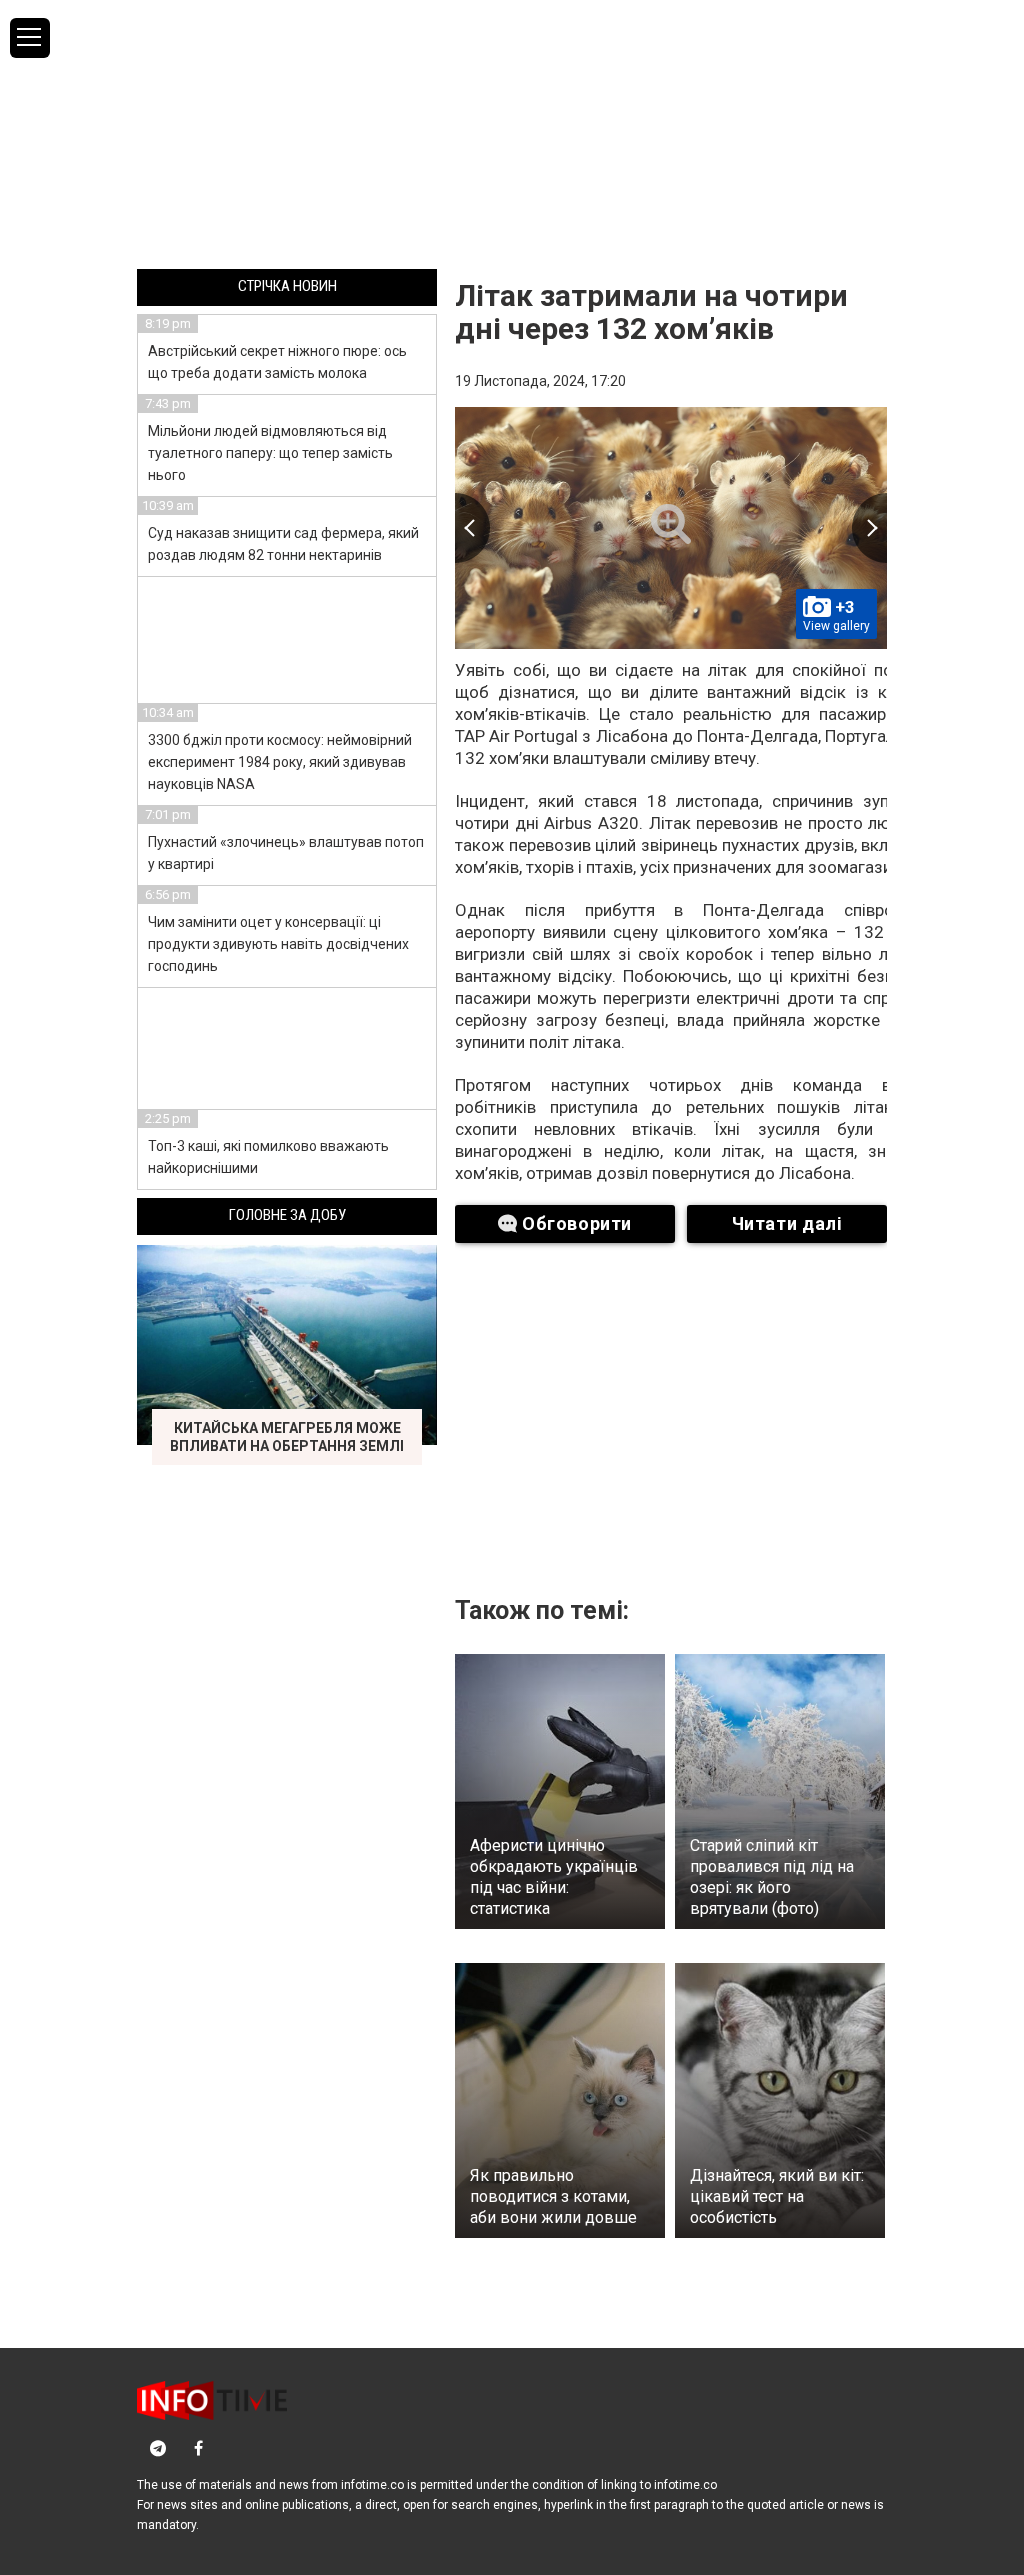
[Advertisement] (512, 133)
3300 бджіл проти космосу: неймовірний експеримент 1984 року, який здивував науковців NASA (280, 762)
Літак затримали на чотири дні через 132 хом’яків (651, 312)
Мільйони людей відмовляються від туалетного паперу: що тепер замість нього (270, 453)
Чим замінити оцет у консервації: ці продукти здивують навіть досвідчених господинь (278, 944)
